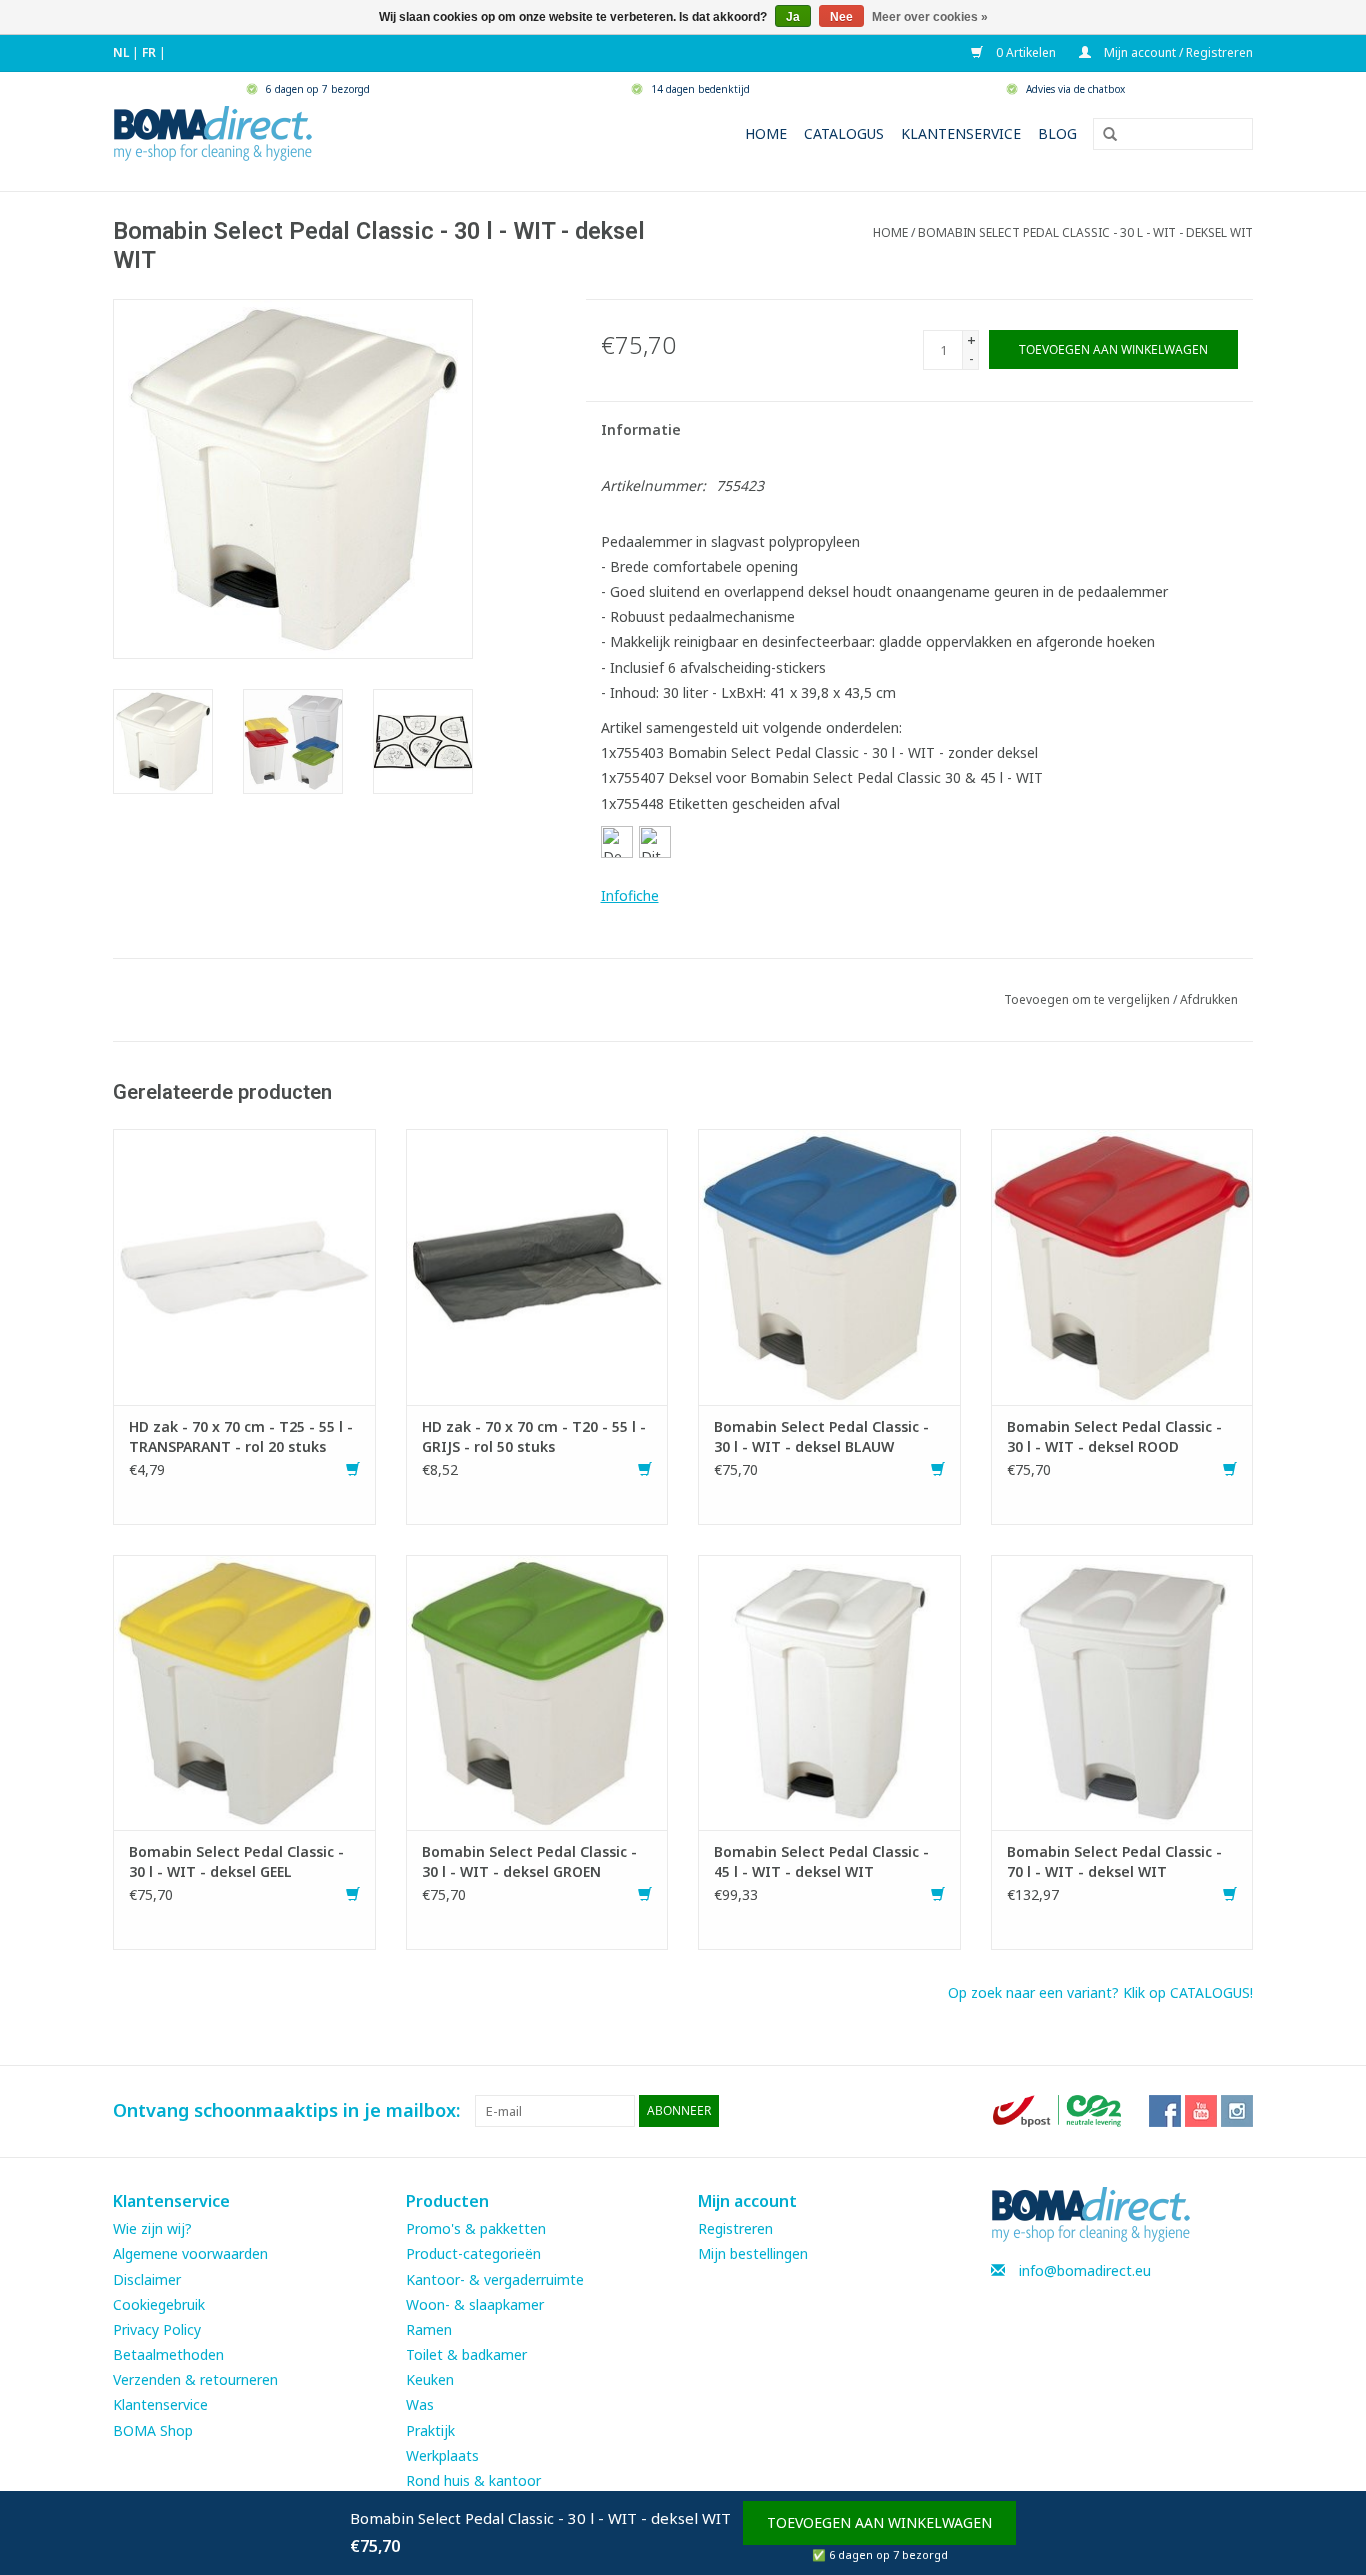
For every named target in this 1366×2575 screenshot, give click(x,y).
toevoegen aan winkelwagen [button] (879, 2522)
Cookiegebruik (159, 2304)
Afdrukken (1209, 999)
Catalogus (844, 133)
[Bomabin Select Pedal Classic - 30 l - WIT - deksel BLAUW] (829, 1265)
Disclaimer (147, 2279)
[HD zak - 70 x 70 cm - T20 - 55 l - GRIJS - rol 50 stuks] (537, 1265)
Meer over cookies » (930, 17)
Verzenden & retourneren (195, 2379)
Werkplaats (442, 2455)
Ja (793, 17)
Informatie (641, 429)
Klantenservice (961, 133)
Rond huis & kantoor (473, 2480)
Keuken (430, 2379)
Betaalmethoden (168, 2354)
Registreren (735, 2228)
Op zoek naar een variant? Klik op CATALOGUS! (1100, 1992)
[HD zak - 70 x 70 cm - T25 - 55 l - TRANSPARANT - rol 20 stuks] (244, 1265)
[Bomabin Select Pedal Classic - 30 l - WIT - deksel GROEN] (537, 1690)
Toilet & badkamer (466, 2354)
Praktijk (430, 2430)
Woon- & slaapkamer (475, 2304)
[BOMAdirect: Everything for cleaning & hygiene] (213, 131)
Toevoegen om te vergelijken (1088, 999)
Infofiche (630, 895)
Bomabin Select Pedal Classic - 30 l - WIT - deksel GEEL (236, 1861)
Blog (1057, 133)
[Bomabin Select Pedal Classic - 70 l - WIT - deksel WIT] (1122, 1690)
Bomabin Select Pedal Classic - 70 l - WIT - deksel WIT (1114, 1861)
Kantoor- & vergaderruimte (495, 2279)
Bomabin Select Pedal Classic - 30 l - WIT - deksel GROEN (529, 1861)
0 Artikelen (1024, 52)
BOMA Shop (153, 2430)
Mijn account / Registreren (1177, 52)
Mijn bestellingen (753, 2253)
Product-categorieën (473, 2253)
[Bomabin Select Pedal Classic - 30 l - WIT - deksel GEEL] (244, 1690)
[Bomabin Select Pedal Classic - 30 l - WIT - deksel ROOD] (1122, 1265)
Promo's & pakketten (476, 2228)
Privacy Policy (157, 2329)
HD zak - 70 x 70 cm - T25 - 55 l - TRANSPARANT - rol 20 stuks (241, 1436)
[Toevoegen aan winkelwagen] (353, 1469)
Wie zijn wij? (152, 2228)
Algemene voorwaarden (190, 2253)
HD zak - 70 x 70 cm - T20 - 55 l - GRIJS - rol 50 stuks (534, 1436)
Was (420, 2404)
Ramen (429, 2329)
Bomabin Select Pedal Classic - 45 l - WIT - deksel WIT (821, 1861)
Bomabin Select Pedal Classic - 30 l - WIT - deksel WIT (1085, 232)
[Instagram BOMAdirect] (1237, 2111)
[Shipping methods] (1059, 2109)
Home (766, 133)
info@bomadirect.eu (1085, 2270)
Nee (841, 17)
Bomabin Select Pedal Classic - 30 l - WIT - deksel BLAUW (821, 1436)
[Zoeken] (1103, 135)
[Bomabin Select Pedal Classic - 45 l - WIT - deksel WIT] (829, 1690)
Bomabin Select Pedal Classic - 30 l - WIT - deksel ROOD (1114, 1436)
